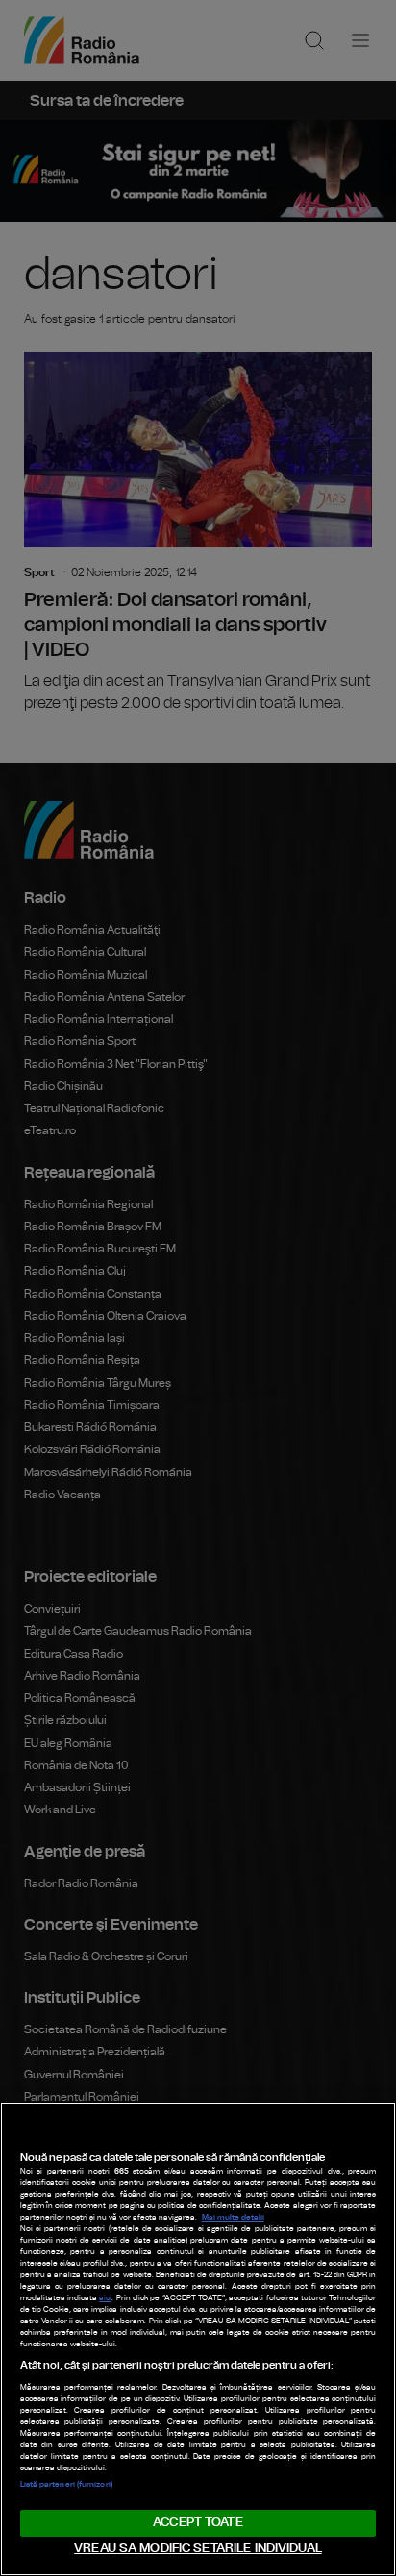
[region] (198, 2339)
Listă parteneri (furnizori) (66, 2485)
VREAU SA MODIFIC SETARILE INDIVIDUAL (198, 2549)
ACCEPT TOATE (198, 2523)
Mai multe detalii (233, 2218)
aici (105, 2298)
